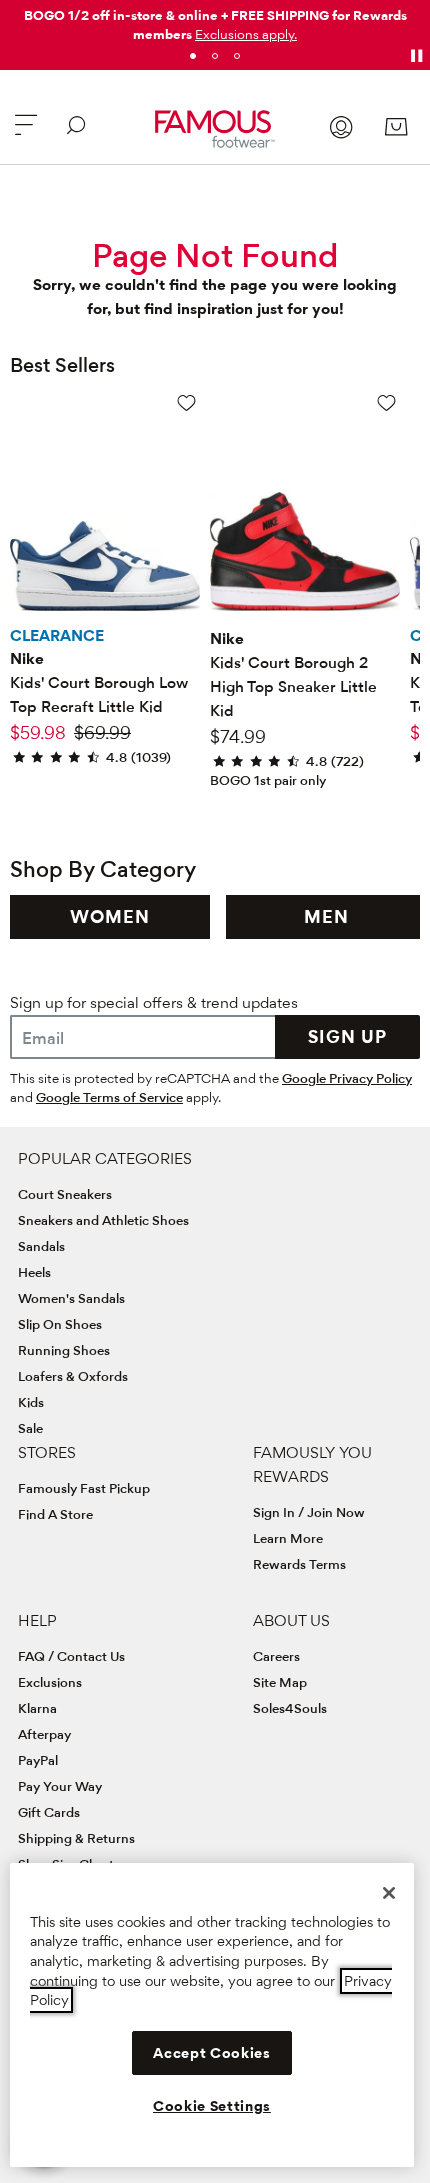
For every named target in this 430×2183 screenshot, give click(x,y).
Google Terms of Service (109, 1097)
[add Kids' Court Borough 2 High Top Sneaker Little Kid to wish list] (386, 402)
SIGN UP (347, 1036)
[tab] (193, 56)
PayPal (38, 1760)
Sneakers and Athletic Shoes (103, 1220)
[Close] (389, 1893)
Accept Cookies (211, 2053)
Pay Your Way (60, 1786)
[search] (76, 133)
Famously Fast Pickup (84, 1488)
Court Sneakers (65, 1194)
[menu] (26, 133)
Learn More (288, 1538)
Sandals (41, 1246)
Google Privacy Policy (347, 1078)
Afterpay (44, 1734)
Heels (34, 1272)
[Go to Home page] (215, 129)
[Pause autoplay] (416, 56)
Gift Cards (49, 1812)
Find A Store (55, 1514)
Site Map (280, 1682)
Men (326, 916)
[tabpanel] (215, 21)
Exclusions (50, 1682)
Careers (276, 1656)
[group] (110, 917)
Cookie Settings (212, 2106)
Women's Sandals (71, 1298)
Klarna (37, 1708)
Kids (31, 1402)
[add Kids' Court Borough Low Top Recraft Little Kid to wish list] (186, 402)
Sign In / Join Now (309, 1512)
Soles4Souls (290, 1708)
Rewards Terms (299, 1564)
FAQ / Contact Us (71, 1656)
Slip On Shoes (60, 1324)
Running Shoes (64, 1350)
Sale (30, 1428)
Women (110, 916)
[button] (246, 34)
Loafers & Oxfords (73, 1376)
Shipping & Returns (76, 1838)
